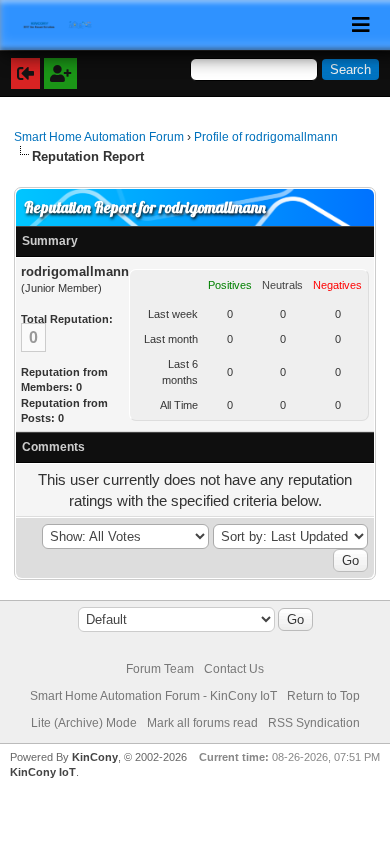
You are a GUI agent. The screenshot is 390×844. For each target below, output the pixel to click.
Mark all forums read (202, 723)
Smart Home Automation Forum (99, 137)
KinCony (95, 757)
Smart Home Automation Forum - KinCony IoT (153, 696)
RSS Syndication (314, 723)
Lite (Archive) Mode (84, 723)
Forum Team (160, 669)
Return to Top (323, 696)
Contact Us (234, 669)
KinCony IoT (43, 772)
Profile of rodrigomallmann (266, 137)
